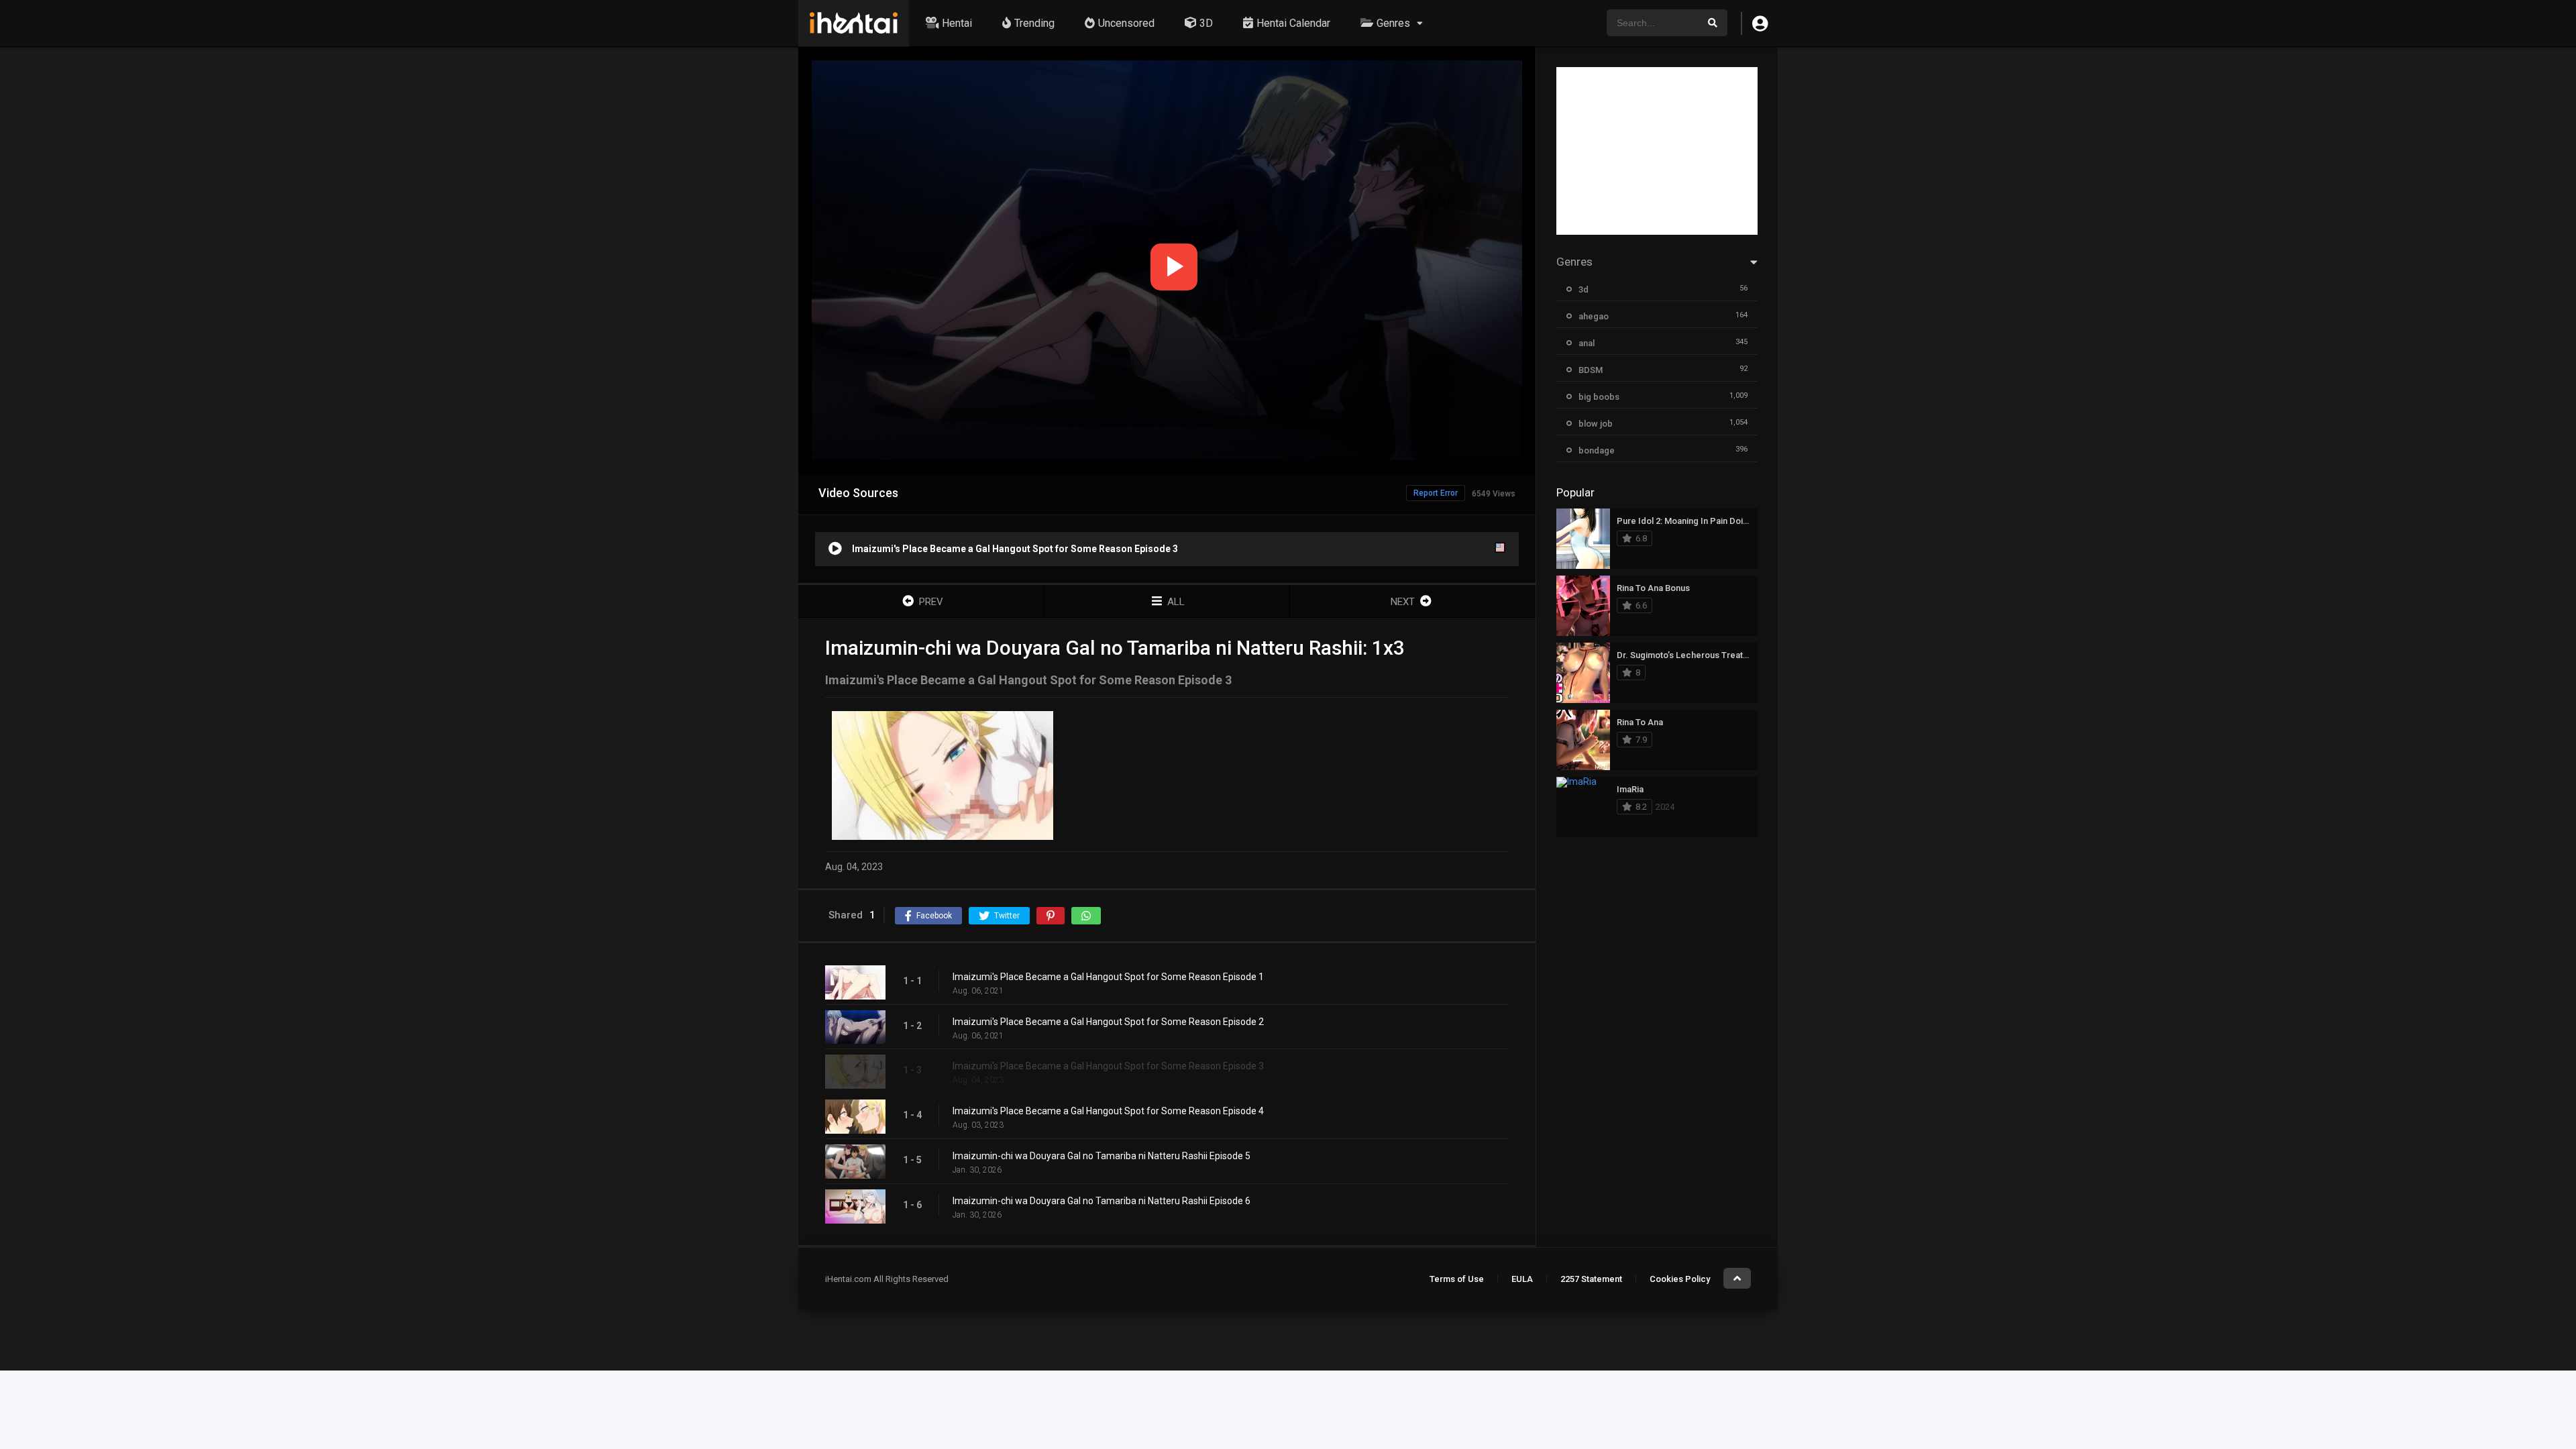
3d (1584, 289)
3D (1206, 23)
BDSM (1591, 370)
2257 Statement (1591, 1279)
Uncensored (1126, 23)
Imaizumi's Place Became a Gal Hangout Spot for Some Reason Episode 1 (1108, 977)
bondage (1597, 450)
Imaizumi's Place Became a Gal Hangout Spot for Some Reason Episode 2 (1108, 1022)
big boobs (1599, 397)
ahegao (1594, 316)
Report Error (1436, 493)
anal (1587, 343)
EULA (1522, 1279)
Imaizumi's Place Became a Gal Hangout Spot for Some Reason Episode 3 (1108, 1066)
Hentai (957, 23)
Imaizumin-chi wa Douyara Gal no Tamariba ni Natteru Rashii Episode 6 (1102, 1201)
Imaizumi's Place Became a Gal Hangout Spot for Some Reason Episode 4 (1108, 1111)
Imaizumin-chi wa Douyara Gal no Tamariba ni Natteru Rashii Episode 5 (1102, 1156)
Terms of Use (1457, 1279)
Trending (1034, 23)
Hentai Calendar (1293, 23)
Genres (1393, 23)
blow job (1596, 424)
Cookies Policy (1680, 1279)
